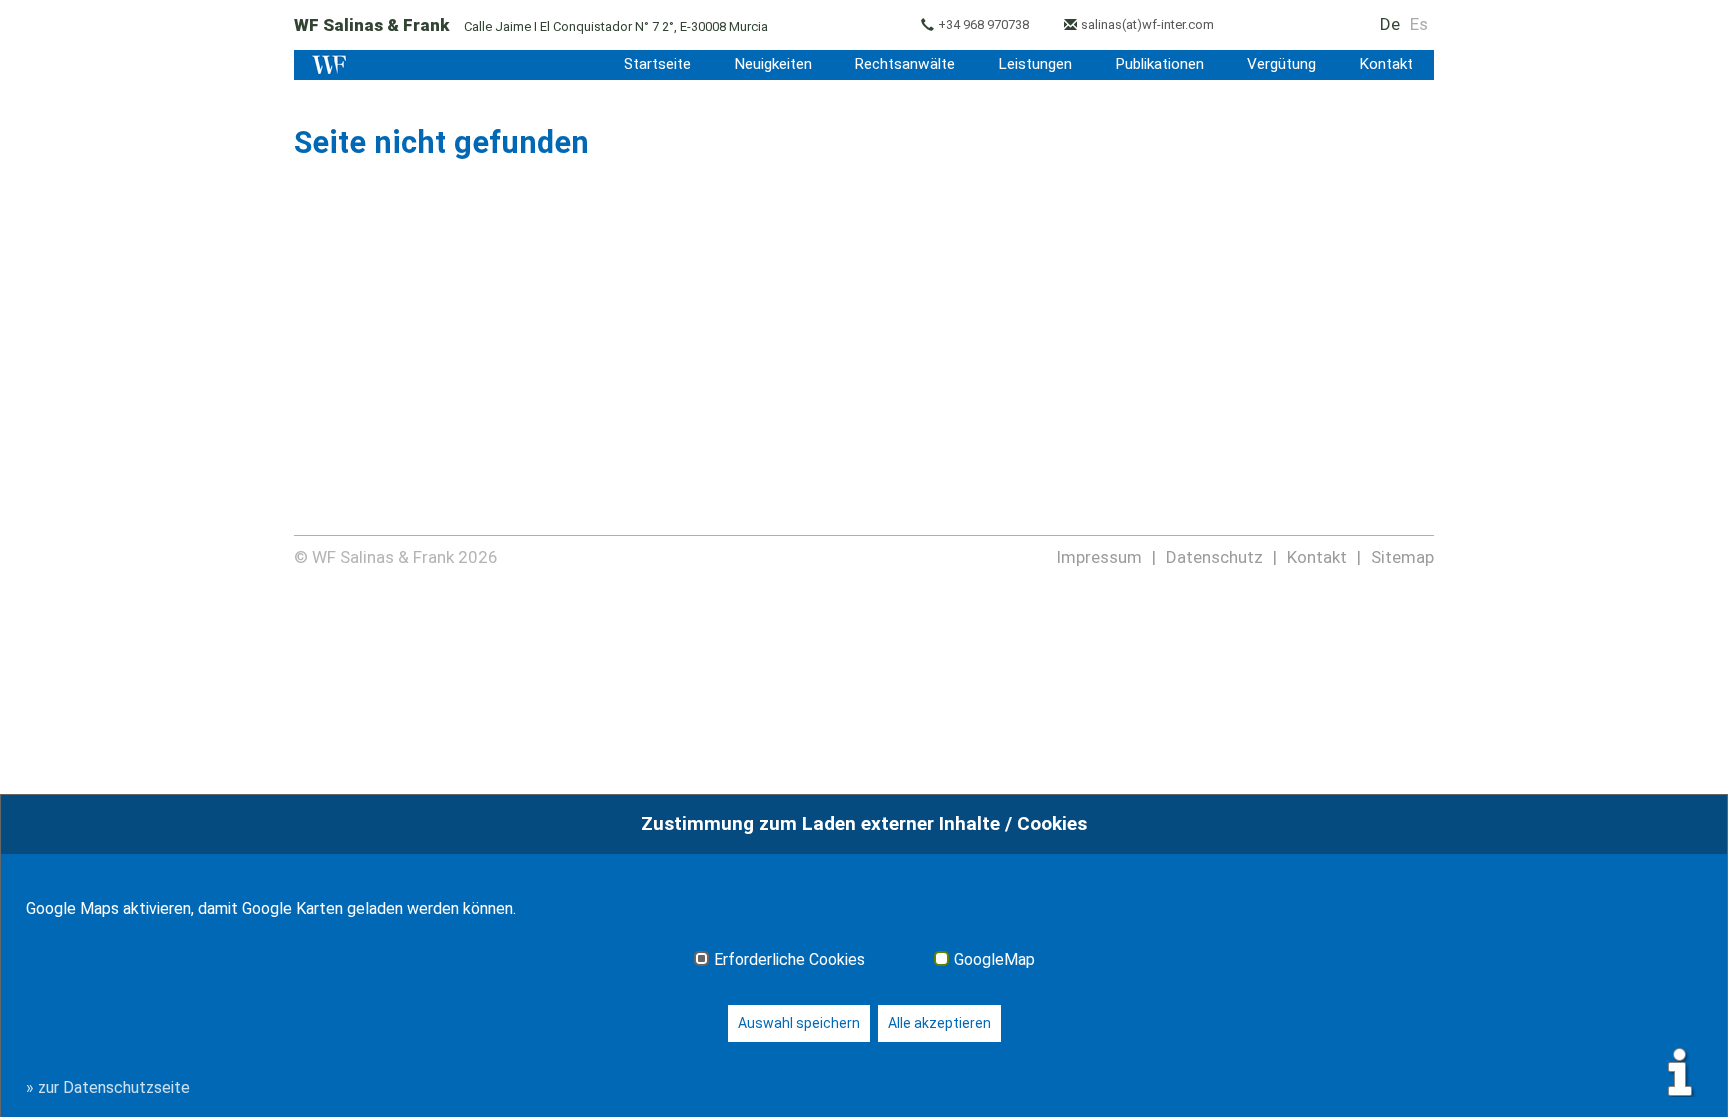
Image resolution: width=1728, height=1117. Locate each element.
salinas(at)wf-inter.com (1147, 24)
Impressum (1099, 557)
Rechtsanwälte (904, 64)
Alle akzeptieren (939, 1023)
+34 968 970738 (983, 24)
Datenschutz (1214, 557)
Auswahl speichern (799, 1023)
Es (1419, 24)
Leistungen (1035, 64)
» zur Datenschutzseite (108, 1087)
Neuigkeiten (773, 64)
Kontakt (1386, 64)
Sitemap (1402, 557)
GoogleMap (994, 960)
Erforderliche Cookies (789, 960)
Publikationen (1159, 64)
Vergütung (1281, 64)
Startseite (657, 64)
